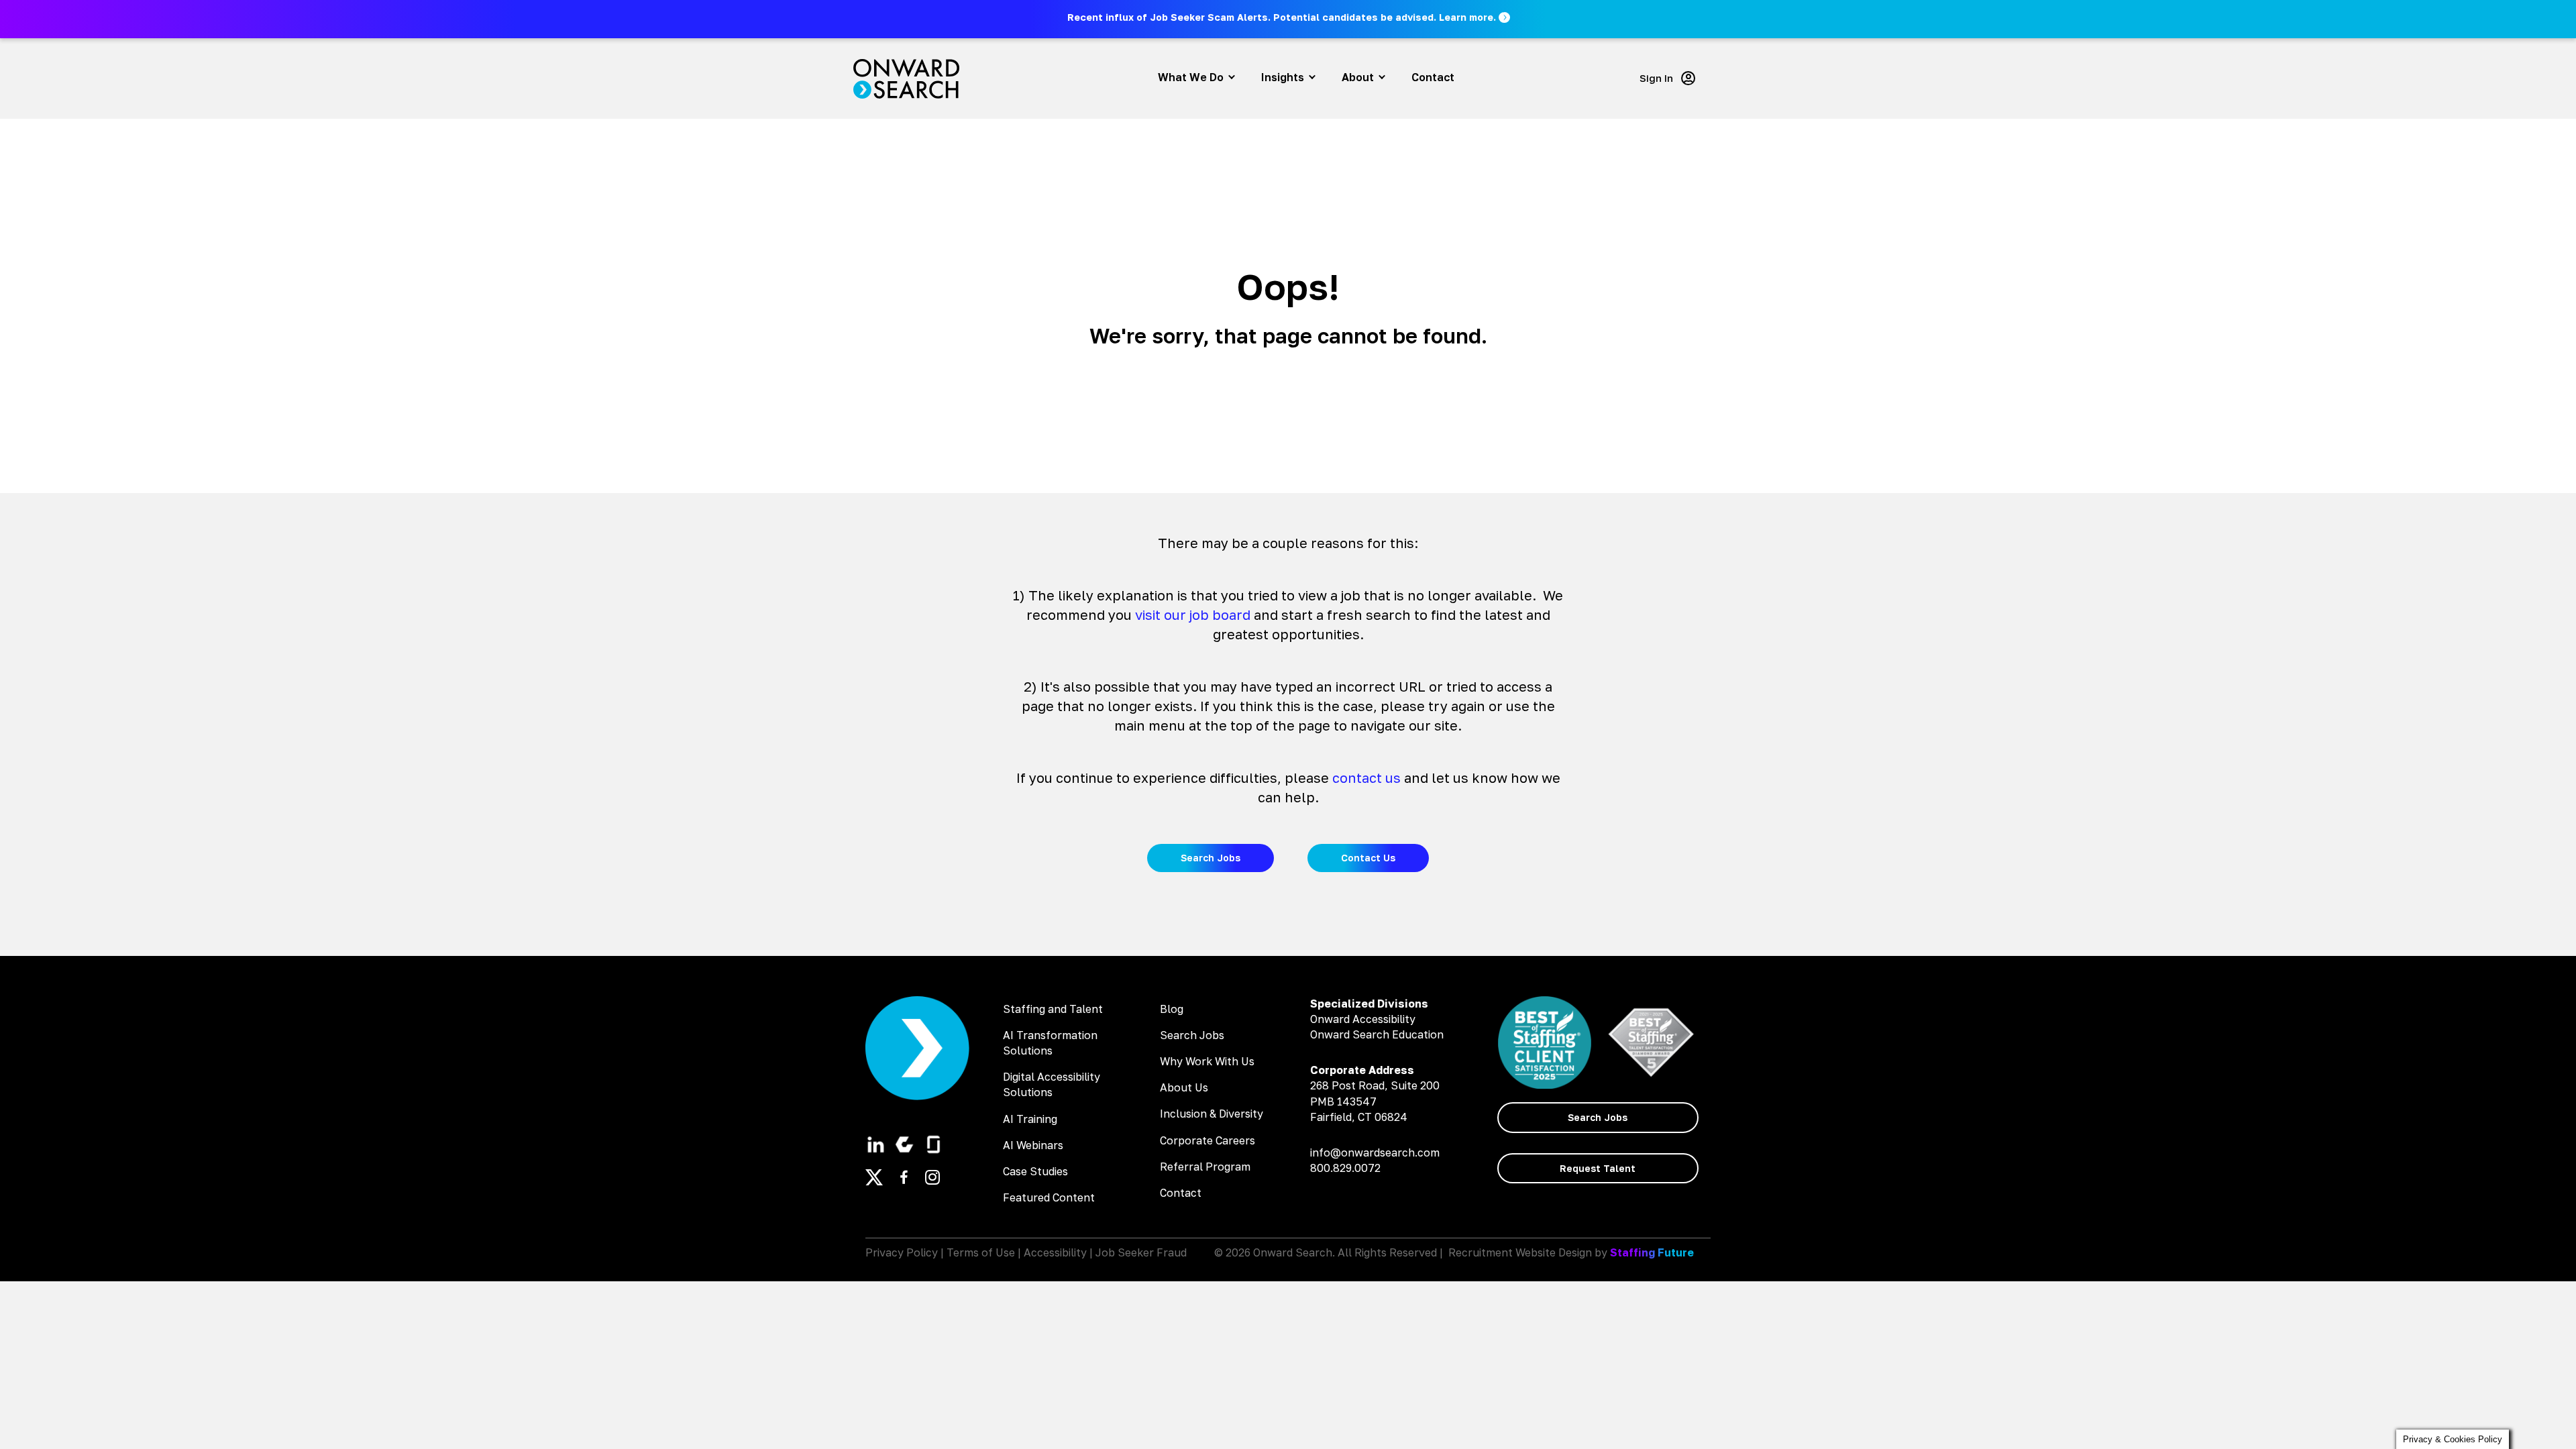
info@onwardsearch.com (1375, 1152)
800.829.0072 (1345, 1168)
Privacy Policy (902, 1252)
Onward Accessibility (1363, 1019)
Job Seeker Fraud (1141, 1252)
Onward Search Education (1377, 1034)
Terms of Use (981, 1252)
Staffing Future (1652, 1252)
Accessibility (1055, 1252)
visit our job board (1193, 614)
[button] (1290, 17)
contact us (1366, 777)
